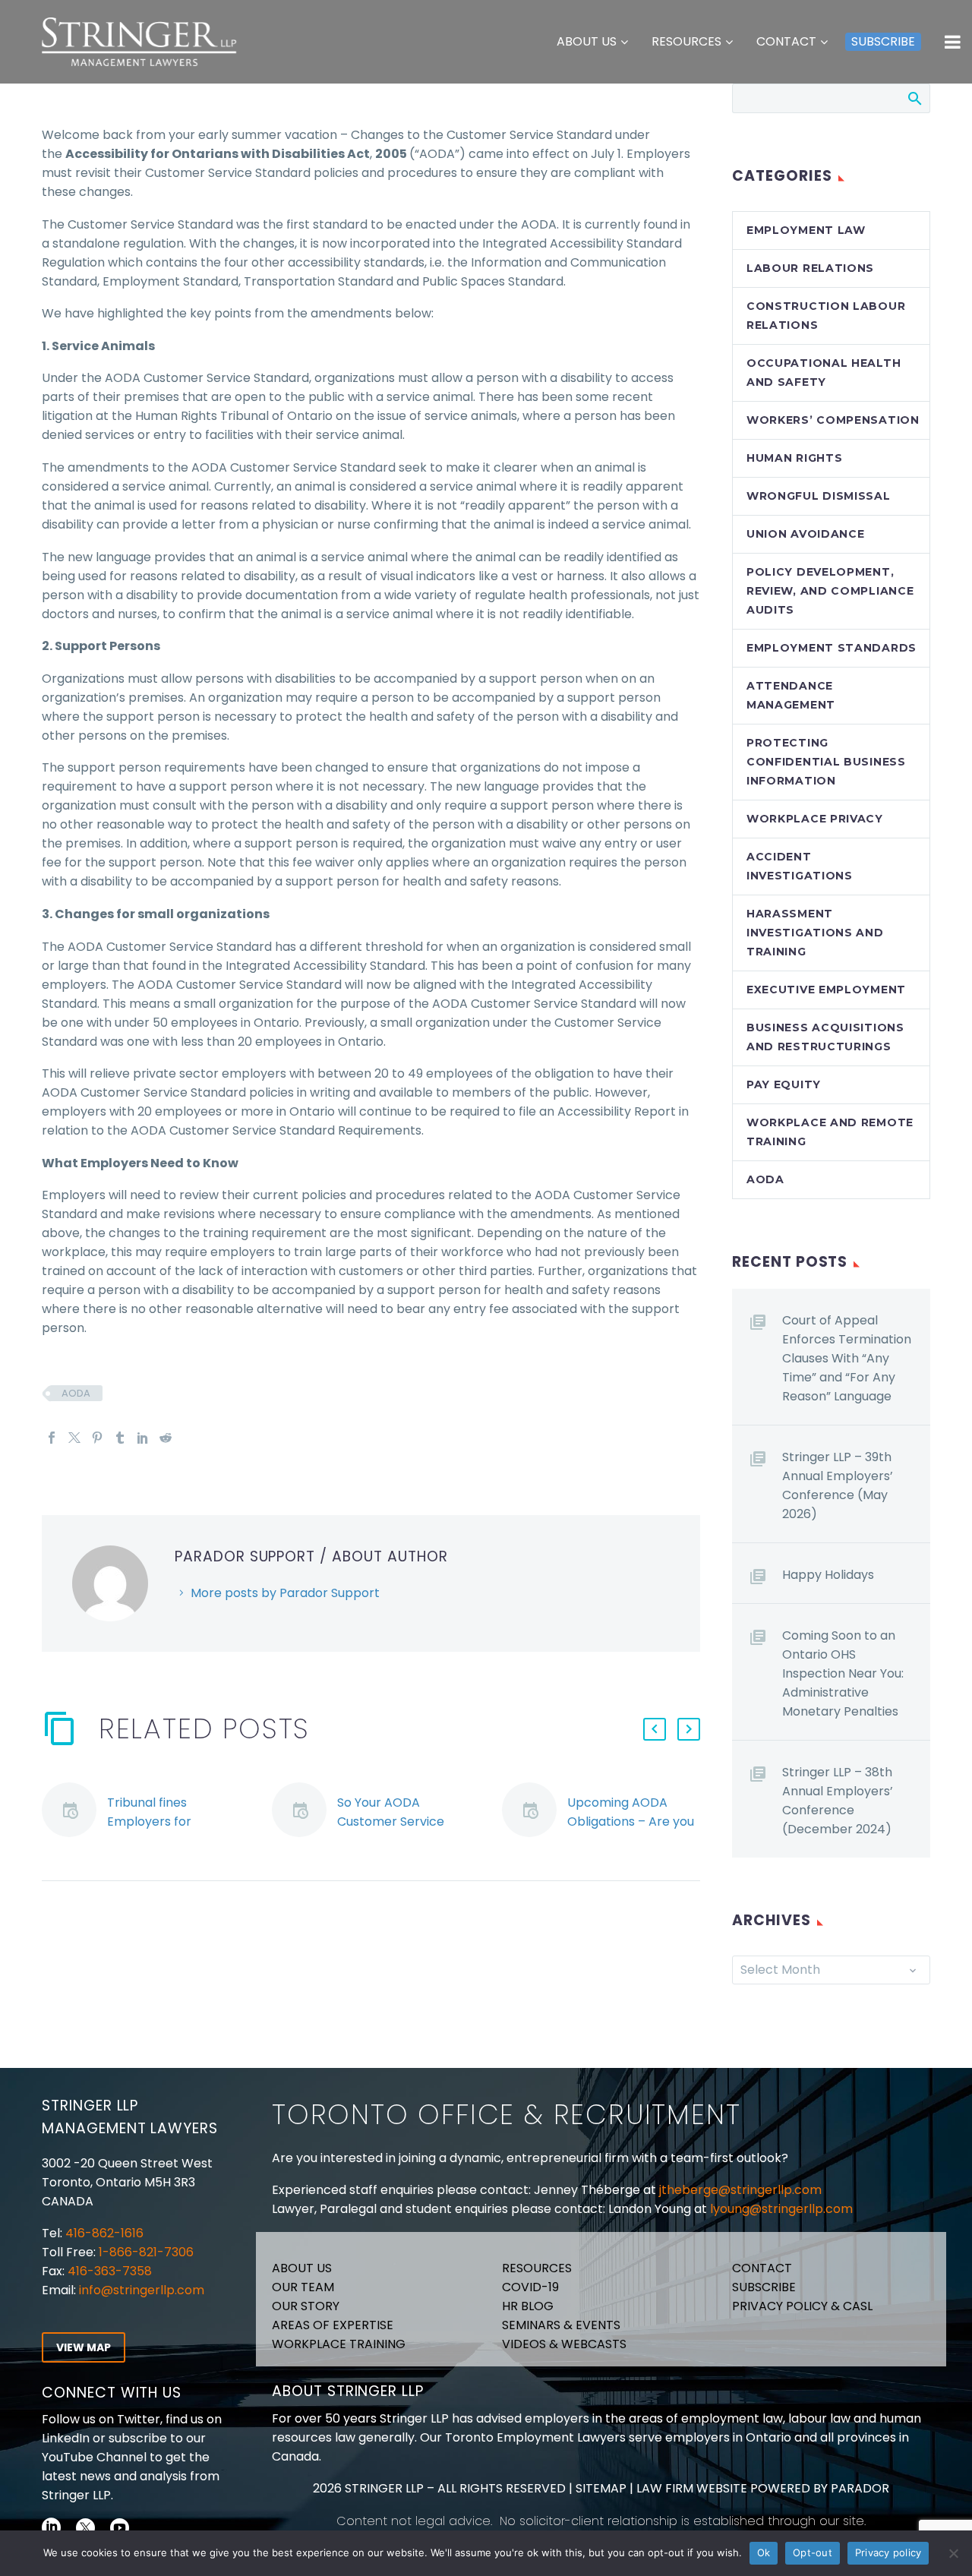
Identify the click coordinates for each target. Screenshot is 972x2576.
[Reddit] (166, 1438)
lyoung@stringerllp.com (781, 2209)
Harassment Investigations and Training (815, 933)
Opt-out (813, 2552)
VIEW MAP (84, 2347)
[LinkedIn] (143, 1438)
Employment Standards (832, 648)
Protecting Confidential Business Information (826, 762)
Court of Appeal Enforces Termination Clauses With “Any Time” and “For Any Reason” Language (847, 1358)
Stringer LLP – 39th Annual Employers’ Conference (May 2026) (838, 1485)
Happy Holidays (828, 1575)
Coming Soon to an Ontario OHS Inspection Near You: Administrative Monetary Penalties (843, 1673)
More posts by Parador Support (285, 1593)
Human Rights (794, 458)
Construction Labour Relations (826, 316)
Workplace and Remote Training (830, 1132)
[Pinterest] (97, 1438)
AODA (76, 1393)
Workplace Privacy (815, 819)
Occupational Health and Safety (824, 373)
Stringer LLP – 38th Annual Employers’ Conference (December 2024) (838, 1801)
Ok (764, 2552)
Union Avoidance (806, 534)
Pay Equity (784, 1084)
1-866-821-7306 (146, 2252)
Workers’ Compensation (833, 420)
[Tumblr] (120, 1438)
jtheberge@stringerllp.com (740, 2190)
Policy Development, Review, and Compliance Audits (830, 591)
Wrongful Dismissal (819, 496)
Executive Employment (826, 990)
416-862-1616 (104, 2233)
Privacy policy (888, 2552)
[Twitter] (74, 1438)
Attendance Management (791, 695)
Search (914, 98)
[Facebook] (52, 1438)
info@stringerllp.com (142, 2290)
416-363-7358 (108, 2271)
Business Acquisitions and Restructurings (825, 1037)
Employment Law (806, 230)
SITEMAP (600, 2488)
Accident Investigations (800, 866)
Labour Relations (810, 268)
